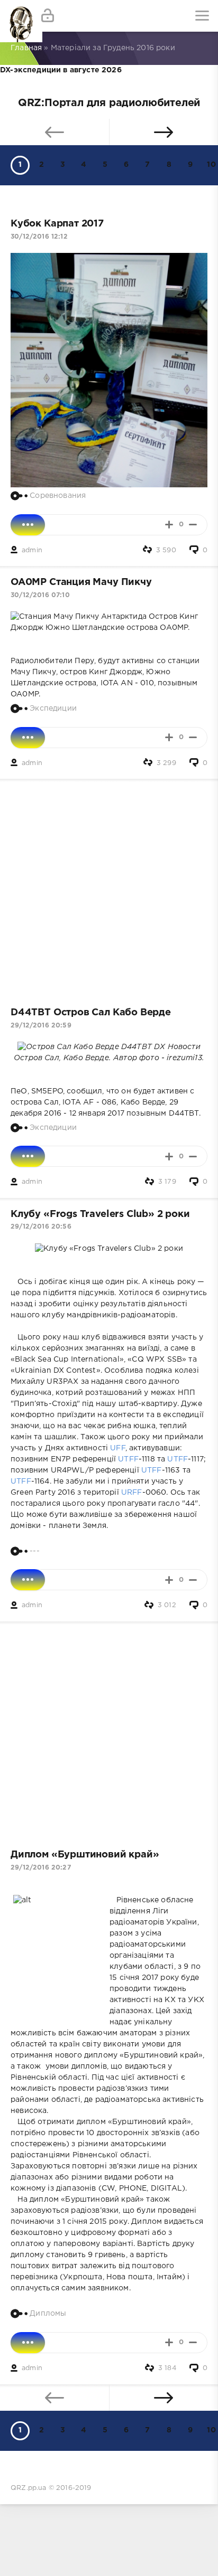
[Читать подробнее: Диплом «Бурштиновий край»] (28, 2343)
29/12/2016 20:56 (41, 1227)
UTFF (128, 1459)
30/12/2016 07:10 (40, 595)
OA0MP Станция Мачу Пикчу (81, 582)
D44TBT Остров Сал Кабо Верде (91, 1013)
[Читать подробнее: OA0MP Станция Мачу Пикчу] (28, 738)
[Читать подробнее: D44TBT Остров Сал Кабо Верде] (28, 1156)
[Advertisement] (109, 888)
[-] (193, 525)
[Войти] (48, 16)
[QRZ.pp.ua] (16, 16)
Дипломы (48, 2314)
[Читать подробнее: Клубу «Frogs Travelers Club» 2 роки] (28, 1580)
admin (32, 550)
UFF (118, 1448)
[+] (169, 525)
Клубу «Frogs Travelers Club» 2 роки (100, 1214)
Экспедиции (53, 708)
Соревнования (58, 495)
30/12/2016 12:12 (39, 237)
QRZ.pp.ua (29, 2488)
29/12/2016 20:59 (41, 1026)
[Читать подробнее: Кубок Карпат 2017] (28, 525)
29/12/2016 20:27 (41, 1868)
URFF (132, 1493)
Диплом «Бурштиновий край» (85, 1855)
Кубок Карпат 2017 (57, 224)
